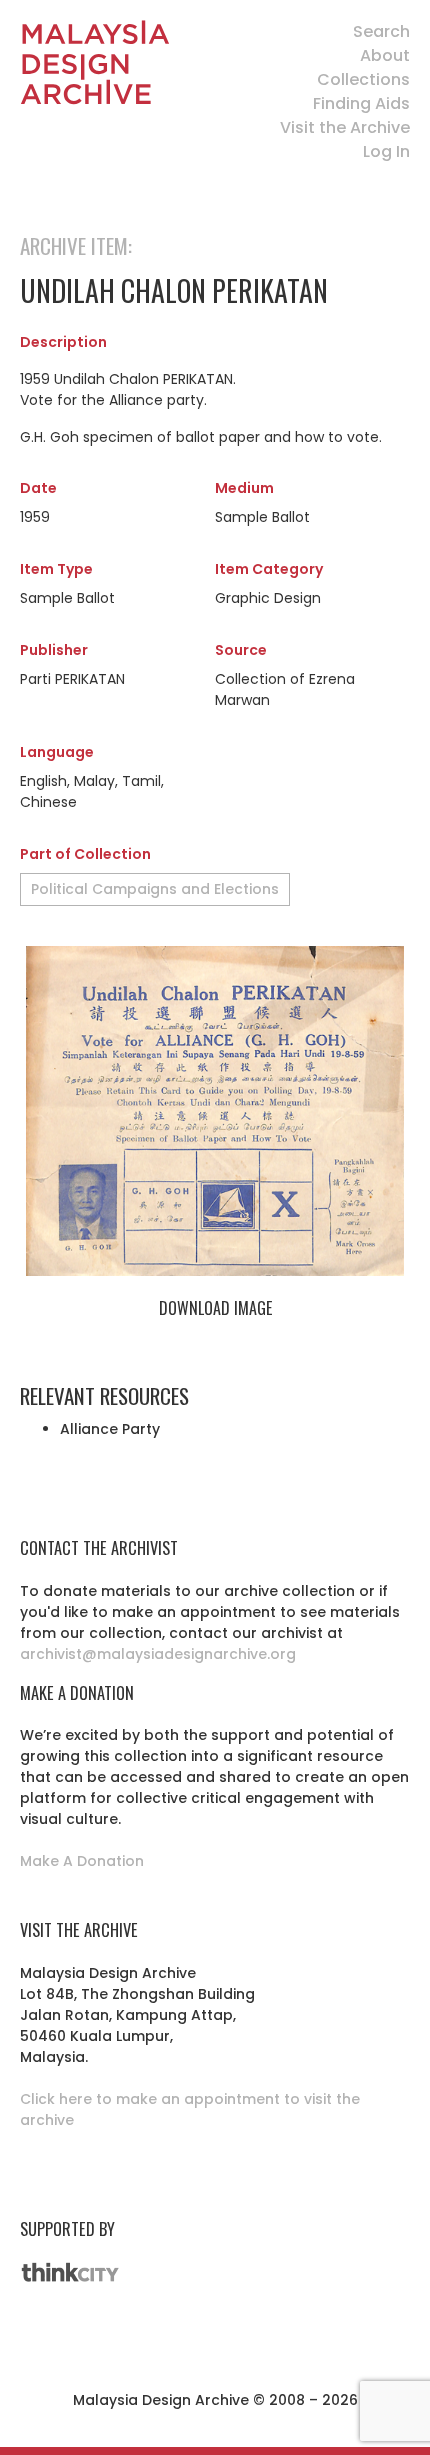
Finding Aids (361, 103)
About (385, 55)
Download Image (215, 1308)
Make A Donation (82, 1861)
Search (381, 31)
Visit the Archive (345, 127)
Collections (363, 79)
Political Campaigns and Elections (155, 889)
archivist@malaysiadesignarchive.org (158, 1654)
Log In (386, 151)
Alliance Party (110, 1429)
